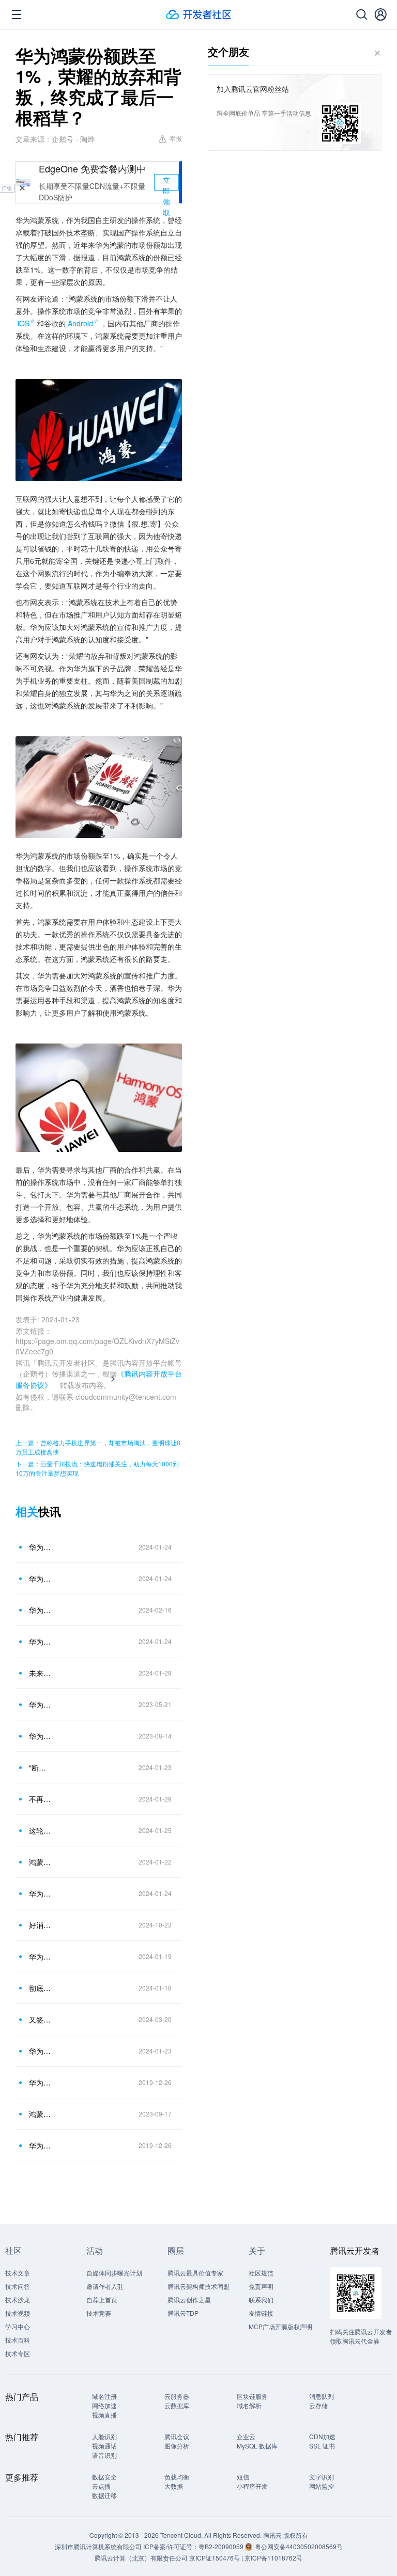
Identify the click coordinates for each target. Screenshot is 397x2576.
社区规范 (261, 2273)
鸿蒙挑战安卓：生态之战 (41, 2114)
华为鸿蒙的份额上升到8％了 (41, 1704)
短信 (243, 2477)
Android (80, 323)
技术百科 (18, 2340)
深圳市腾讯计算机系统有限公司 (98, 2546)
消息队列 (322, 2396)
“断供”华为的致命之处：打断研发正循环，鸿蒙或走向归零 (41, 1767)
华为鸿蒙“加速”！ (41, 2082)
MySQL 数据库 (257, 2446)
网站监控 (322, 2486)
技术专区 (18, 2353)
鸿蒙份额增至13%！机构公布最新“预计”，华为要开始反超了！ (41, 1862)
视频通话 (104, 2446)
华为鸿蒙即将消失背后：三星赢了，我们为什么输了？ (41, 1893)
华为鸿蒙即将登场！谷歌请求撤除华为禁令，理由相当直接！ (41, 2051)
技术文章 (18, 2273)
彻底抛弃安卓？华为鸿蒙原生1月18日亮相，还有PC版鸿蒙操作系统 (41, 1988)
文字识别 (322, 2477)
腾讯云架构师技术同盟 (198, 2286)
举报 (176, 138)
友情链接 (261, 2313)
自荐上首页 (102, 2300)
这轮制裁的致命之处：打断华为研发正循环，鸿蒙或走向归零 (41, 1830)
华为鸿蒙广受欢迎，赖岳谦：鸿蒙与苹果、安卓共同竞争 (41, 1736)
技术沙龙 (18, 2300)
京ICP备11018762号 (273, 2558)
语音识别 (104, 2455)
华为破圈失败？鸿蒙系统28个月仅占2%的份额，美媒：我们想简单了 (41, 1641)
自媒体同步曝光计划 (114, 2273)
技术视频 (18, 2313)
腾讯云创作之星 (189, 2300)
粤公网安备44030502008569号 (299, 2546)
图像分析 (177, 2446)
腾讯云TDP (183, 2313)
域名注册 (104, 2396)
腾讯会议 (177, 2436)
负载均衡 (177, 2477)
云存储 (318, 2405)
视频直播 (104, 2415)
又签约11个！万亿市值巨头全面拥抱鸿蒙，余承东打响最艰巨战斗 (41, 2019)
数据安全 (104, 2477)
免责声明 (261, 2286)
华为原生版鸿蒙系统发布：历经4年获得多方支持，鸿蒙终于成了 (41, 1956)
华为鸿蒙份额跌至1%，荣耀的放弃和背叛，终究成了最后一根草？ (41, 1578)
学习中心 (18, 2326)
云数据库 (177, 2405)
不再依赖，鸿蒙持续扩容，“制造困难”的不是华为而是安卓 (41, 1799)
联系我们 (261, 2300)
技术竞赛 (99, 2313)
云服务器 (177, 2396)
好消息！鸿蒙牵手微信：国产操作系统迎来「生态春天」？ (41, 1925)
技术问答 (18, 2286)
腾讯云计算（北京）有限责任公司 (141, 2558)
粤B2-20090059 (222, 2546)
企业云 (246, 2436)
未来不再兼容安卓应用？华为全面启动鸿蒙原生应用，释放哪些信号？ (41, 1673)
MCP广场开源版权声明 (280, 2326)
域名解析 (249, 2405)
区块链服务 (252, 2396)
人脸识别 (104, 2436)
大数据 (174, 2486)
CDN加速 (322, 2436)
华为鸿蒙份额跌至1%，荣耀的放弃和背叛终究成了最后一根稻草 (41, 1547)
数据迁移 (104, 2495)
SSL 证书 (322, 2446)
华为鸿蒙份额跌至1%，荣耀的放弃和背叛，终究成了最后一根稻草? (41, 1610)
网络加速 (104, 2405)
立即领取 (166, 183)
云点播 (101, 2486)
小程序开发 (252, 2486)
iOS (24, 323)
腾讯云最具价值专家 (195, 2273)
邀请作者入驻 (105, 2286)
